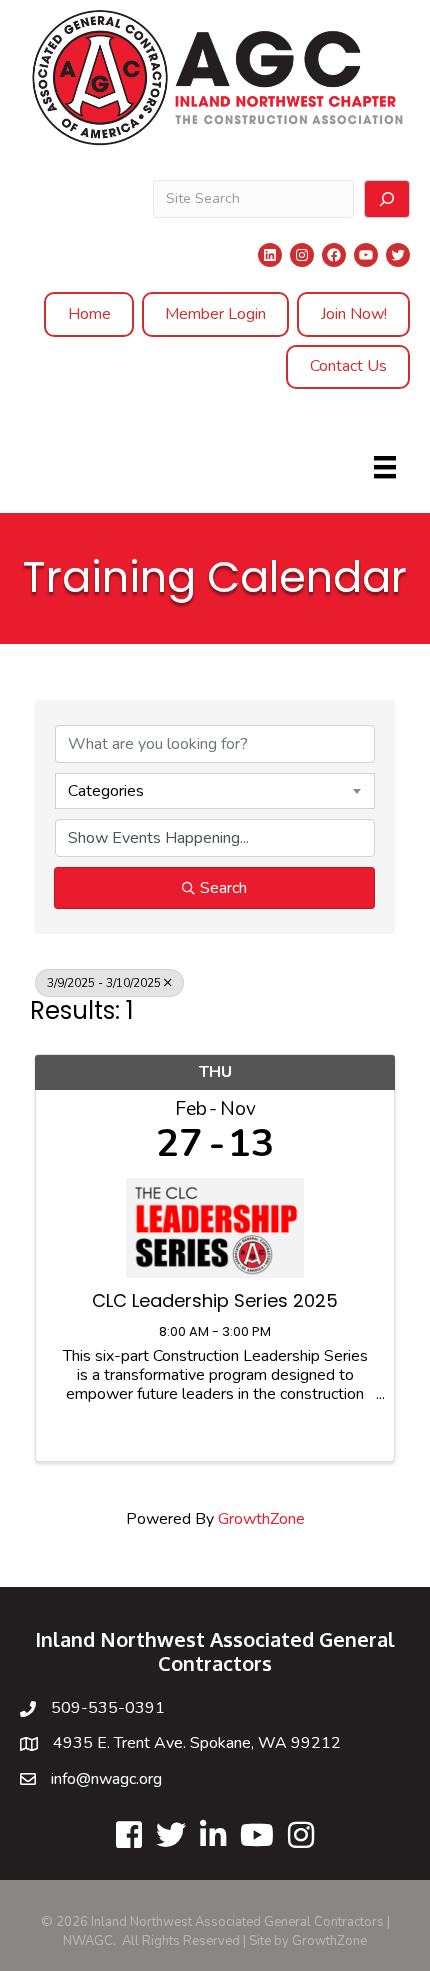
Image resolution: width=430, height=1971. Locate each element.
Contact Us (348, 366)
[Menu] (385, 467)
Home (89, 314)
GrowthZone (261, 1519)
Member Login (215, 314)
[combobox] (215, 791)
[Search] (387, 199)
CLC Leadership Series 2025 (215, 1301)
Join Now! (354, 314)
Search (223, 888)
